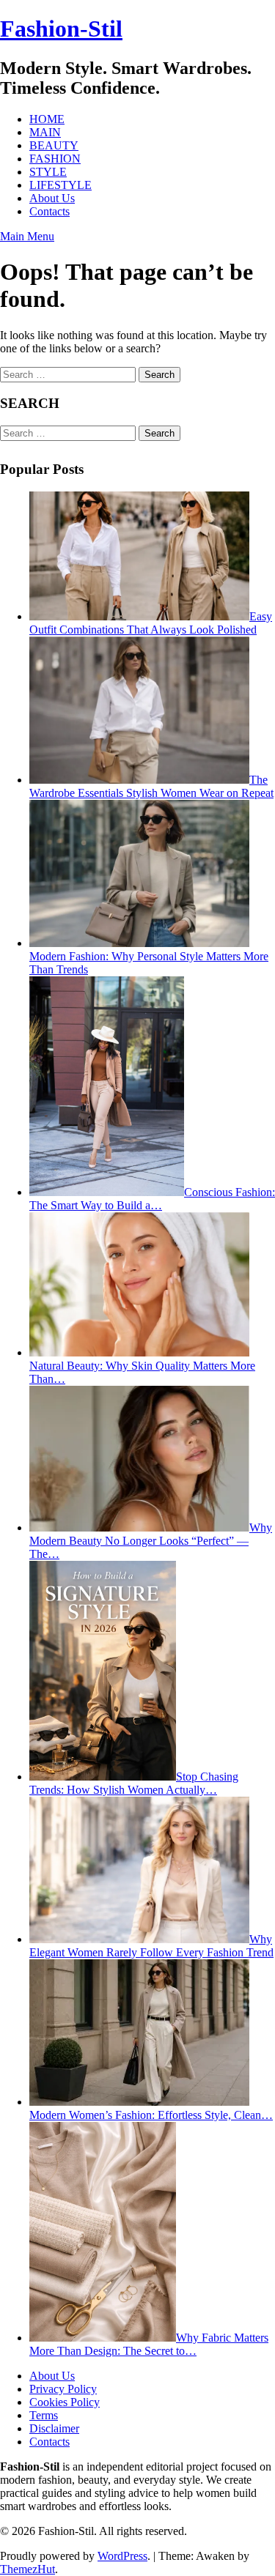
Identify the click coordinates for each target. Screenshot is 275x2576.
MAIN (45, 132)
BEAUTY (54, 145)
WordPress (122, 2556)
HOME (47, 119)
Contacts (49, 211)
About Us (52, 198)
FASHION (55, 159)
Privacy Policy (63, 2389)
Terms (44, 2415)
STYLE (48, 172)
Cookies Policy (65, 2402)
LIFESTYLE (60, 185)
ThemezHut (27, 2569)
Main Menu (27, 236)
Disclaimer (54, 2428)
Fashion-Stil (61, 29)
